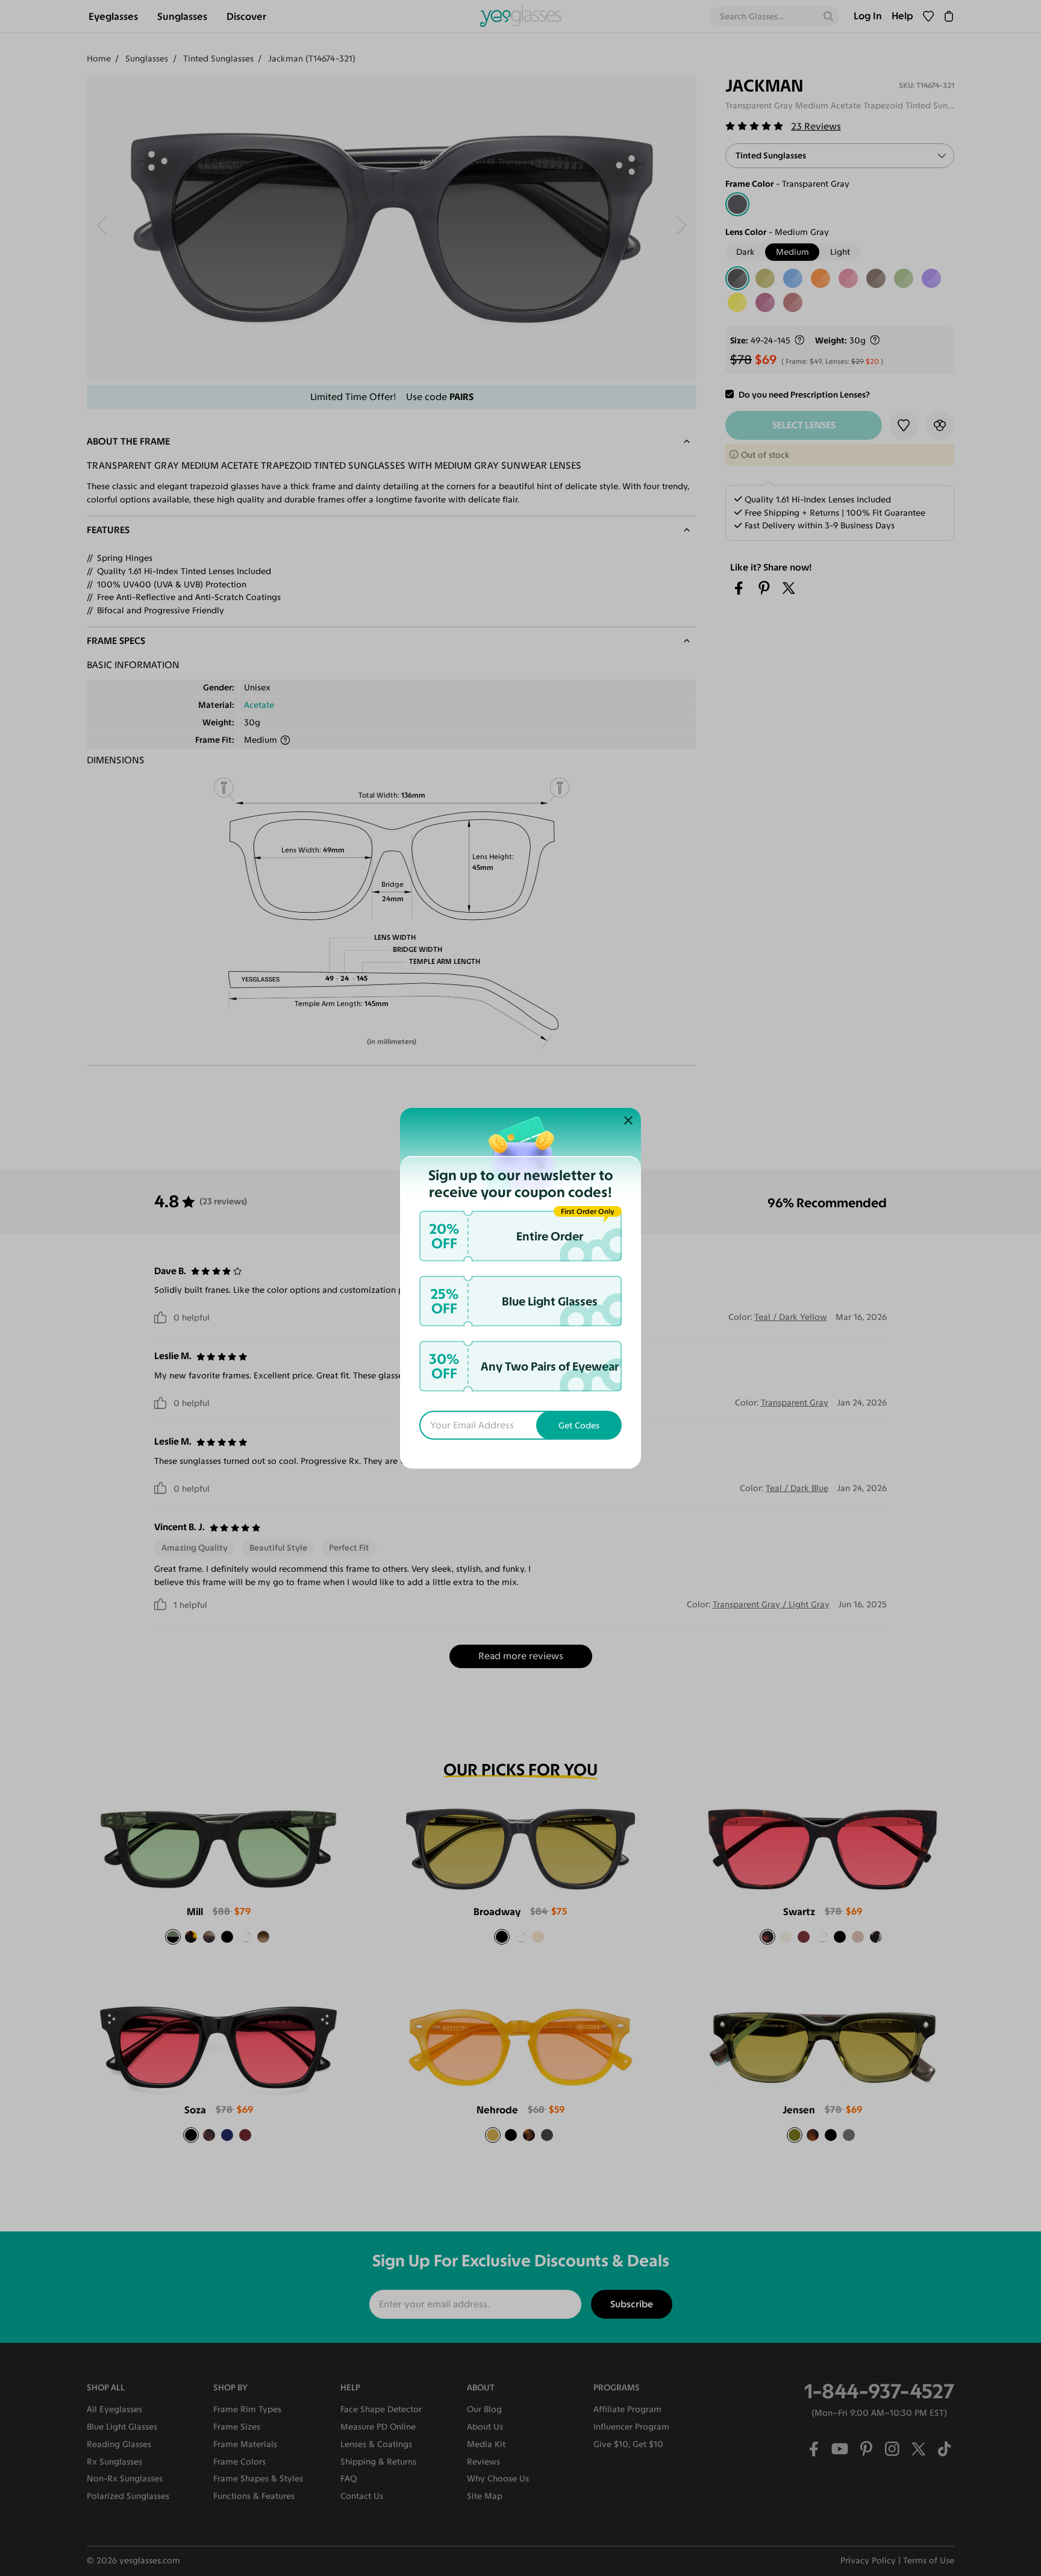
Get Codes (579, 1425)
